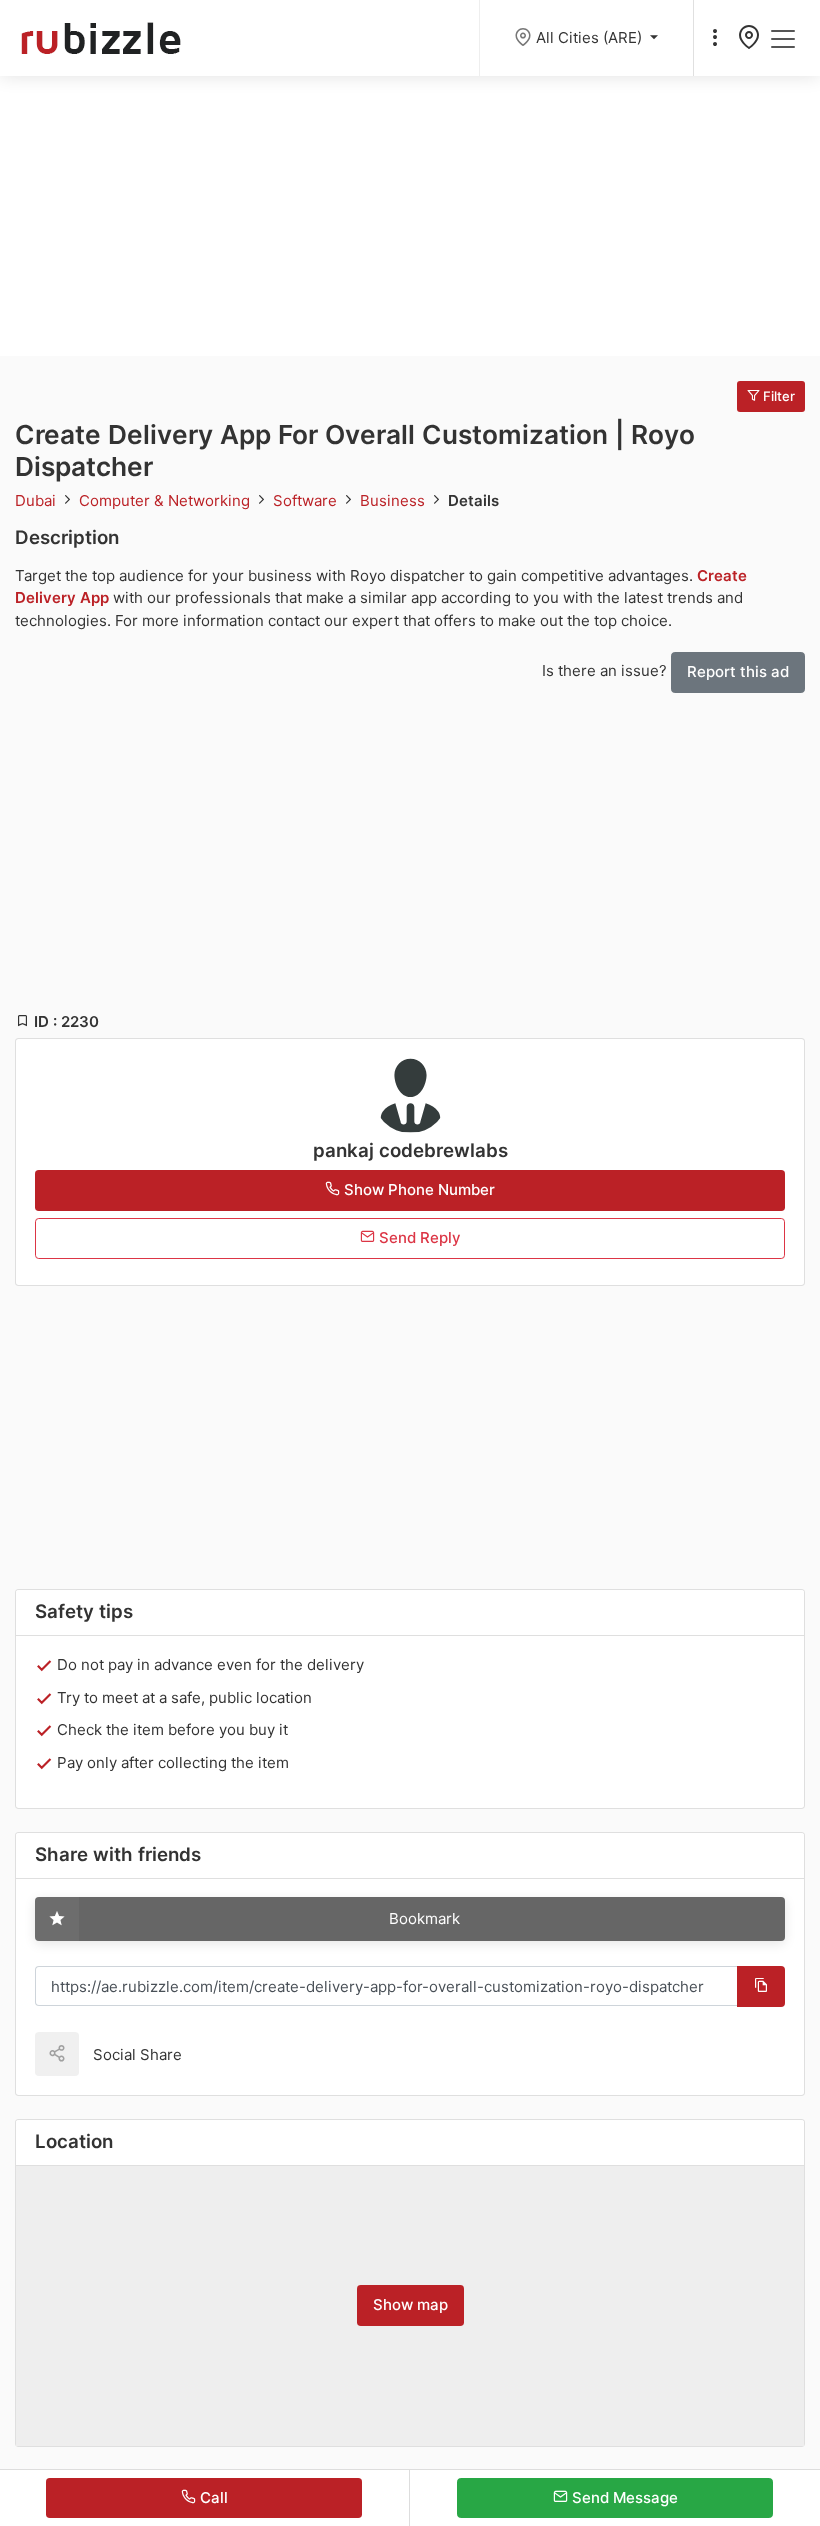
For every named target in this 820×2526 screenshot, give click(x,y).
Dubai (37, 500)
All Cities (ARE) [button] (591, 37)
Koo (232, 2053)
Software (307, 500)
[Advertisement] (410, 216)
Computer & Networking (166, 500)
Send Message (623, 2497)
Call (212, 2497)
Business (394, 500)
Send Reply (418, 1237)
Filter (777, 396)
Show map (410, 2304)
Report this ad (738, 671)
